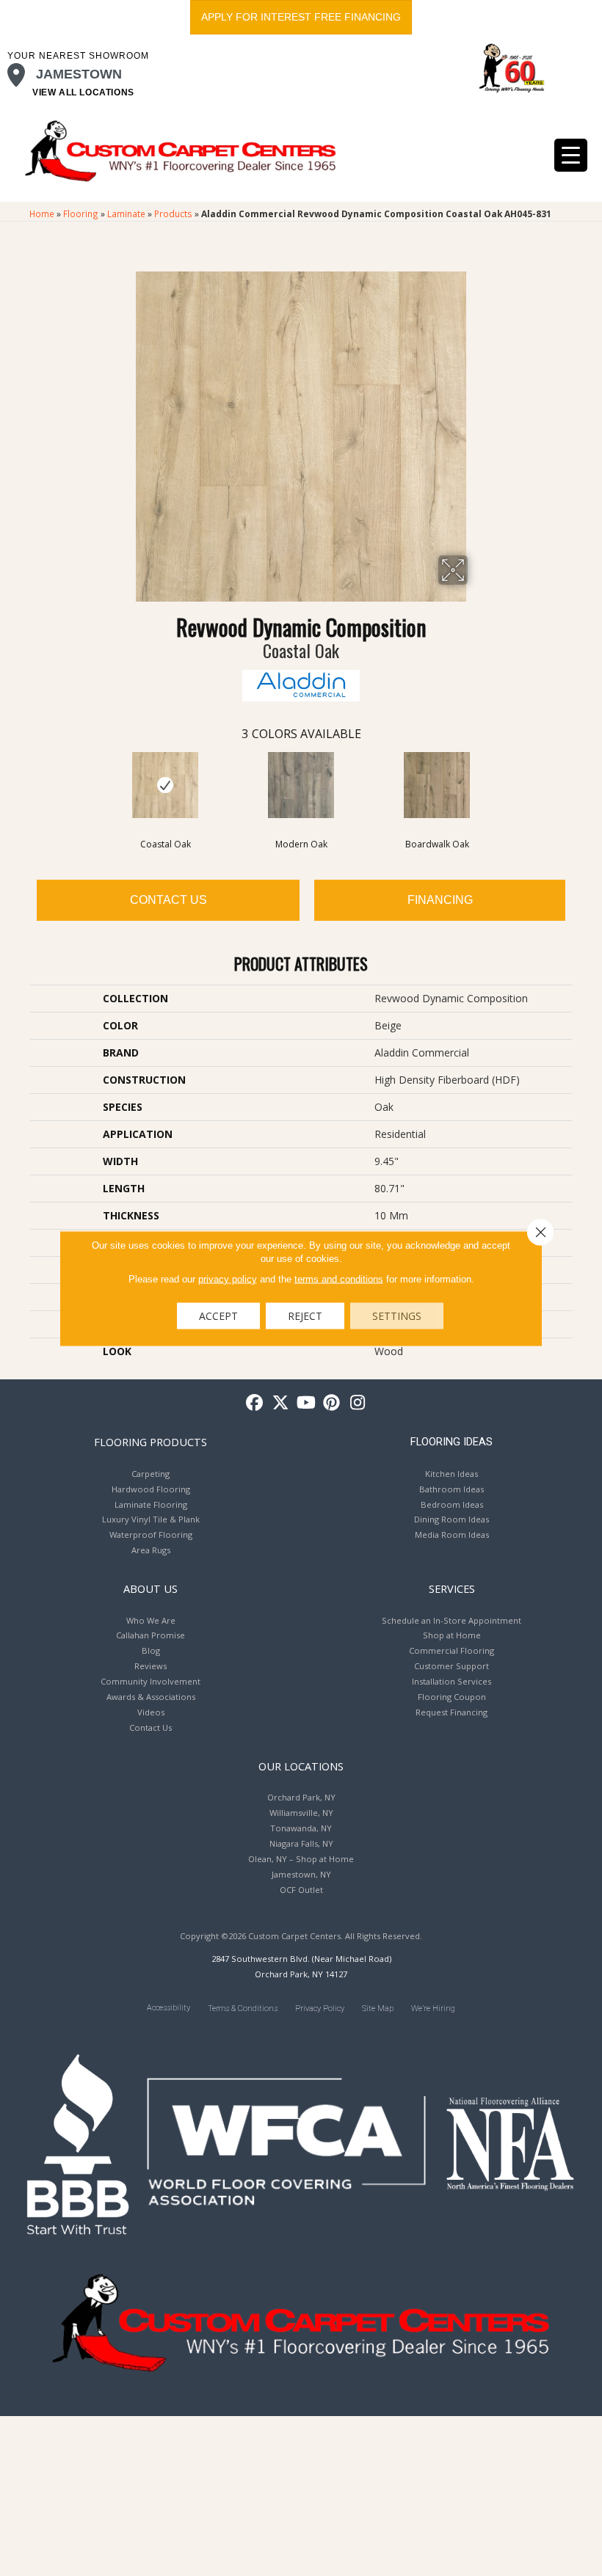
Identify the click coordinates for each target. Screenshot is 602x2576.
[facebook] (255, 1403)
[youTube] (307, 1403)
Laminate (126, 214)
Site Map (378, 2008)
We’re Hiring (433, 2008)
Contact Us (168, 900)
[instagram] (358, 1403)
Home (42, 214)
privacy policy (228, 1278)
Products (173, 214)
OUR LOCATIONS (301, 1766)
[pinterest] (332, 1403)
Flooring (81, 214)
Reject (305, 1315)
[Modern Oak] (301, 785)
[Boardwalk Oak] (437, 785)
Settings (397, 1315)
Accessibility (168, 2008)
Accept (218, 1315)
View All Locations (83, 92)
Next (580, 784)
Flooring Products (150, 1442)
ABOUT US (150, 1588)
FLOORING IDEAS (451, 1442)
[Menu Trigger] (571, 155)
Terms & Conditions (243, 2008)
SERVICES (452, 1588)
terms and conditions (339, 1278)
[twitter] (281, 1403)
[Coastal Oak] (166, 785)
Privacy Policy (320, 2008)
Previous (22, 784)
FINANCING (440, 900)
